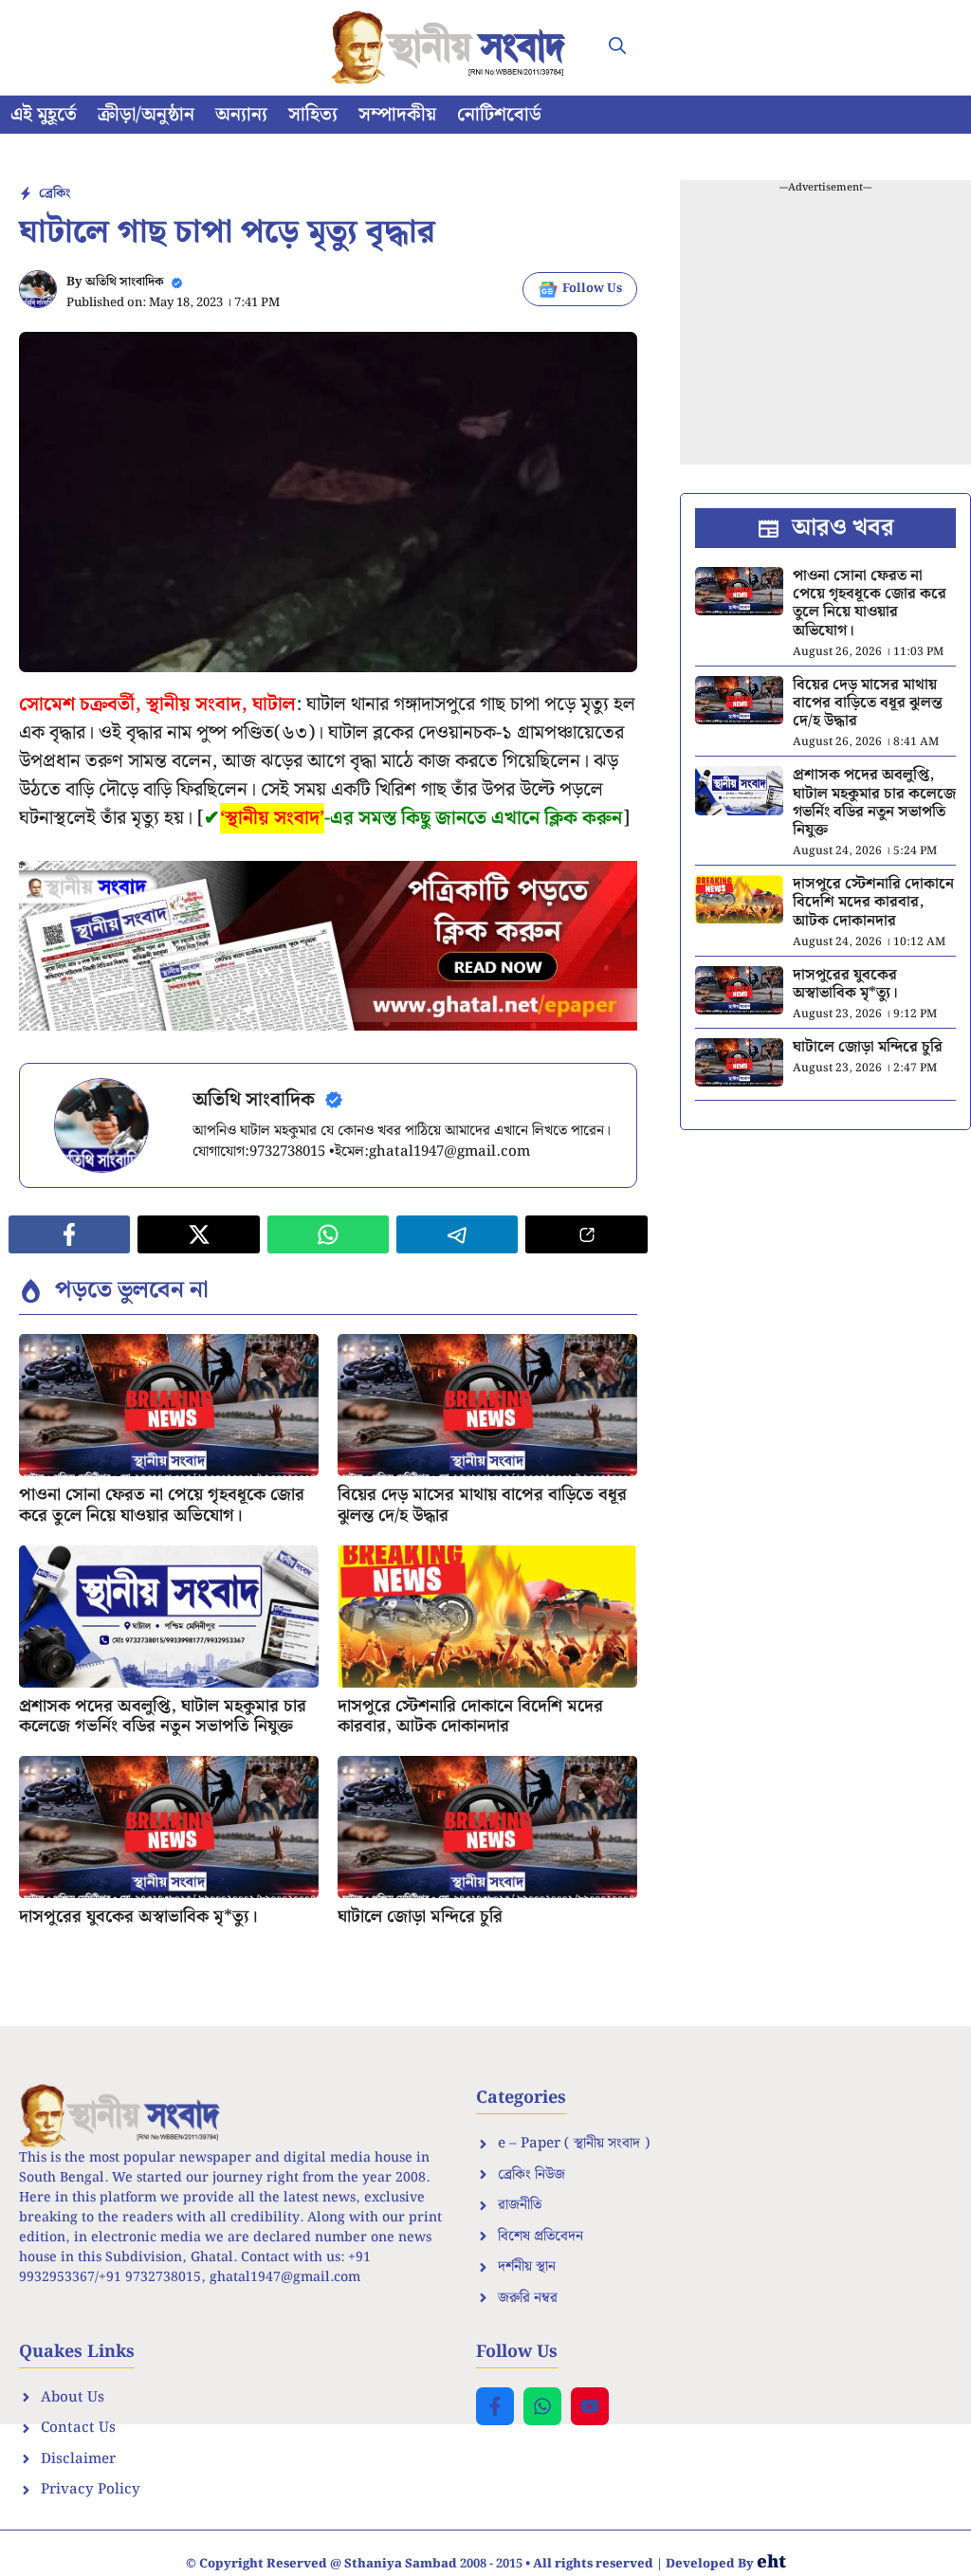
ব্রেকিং (55, 193)
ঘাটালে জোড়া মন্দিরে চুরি (420, 1917)
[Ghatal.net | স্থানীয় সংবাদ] (452, 47)
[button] (617, 47)
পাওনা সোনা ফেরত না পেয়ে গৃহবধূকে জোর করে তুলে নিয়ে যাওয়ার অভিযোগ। (162, 1505)
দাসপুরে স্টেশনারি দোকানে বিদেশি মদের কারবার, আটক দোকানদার (470, 1717)
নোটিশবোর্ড (499, 115)
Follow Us (592, 289)
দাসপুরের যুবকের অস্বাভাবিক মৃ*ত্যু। (138, 1917)
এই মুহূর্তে (44, 115)
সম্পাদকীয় (397, 115)
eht (771, 2562)
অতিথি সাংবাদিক (125, 282)
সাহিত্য (313, 115)
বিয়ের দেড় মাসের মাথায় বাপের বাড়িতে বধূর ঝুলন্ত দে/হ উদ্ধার (482, 1505)
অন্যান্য (241, 115)
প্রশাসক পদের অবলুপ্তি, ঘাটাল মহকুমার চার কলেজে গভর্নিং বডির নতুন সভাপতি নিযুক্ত (163, 1717)
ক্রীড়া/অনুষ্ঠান (146, 115)
